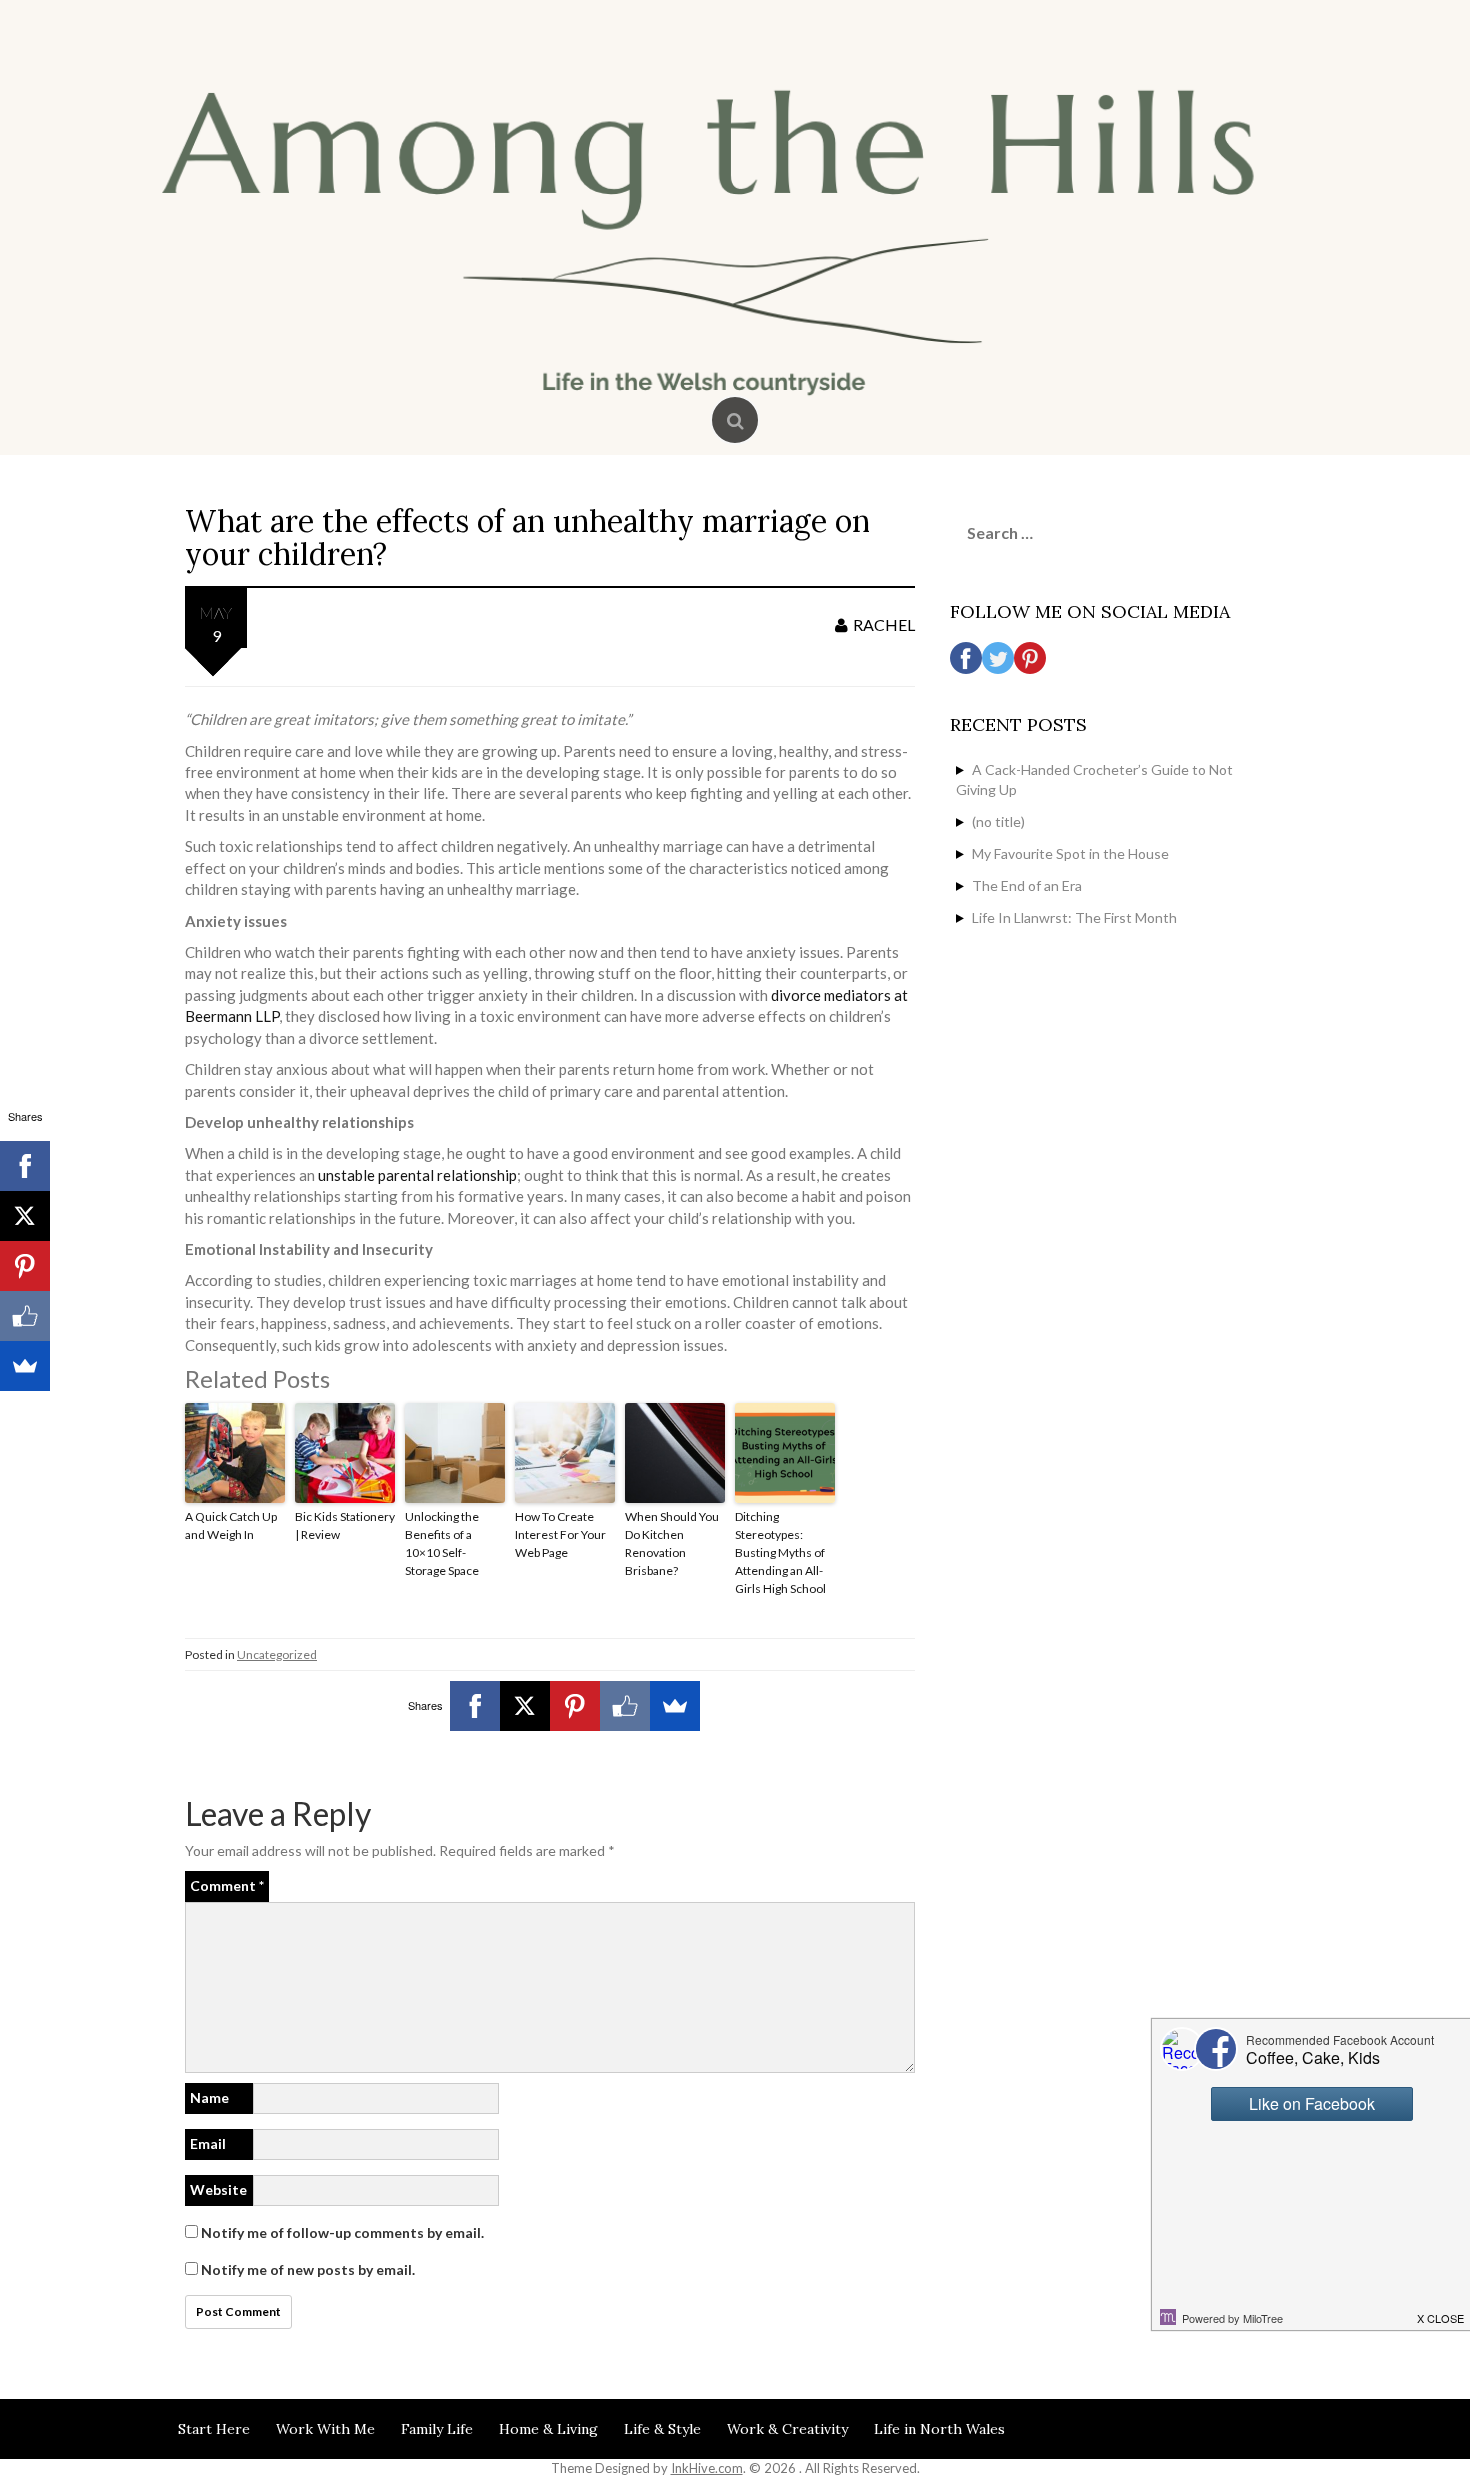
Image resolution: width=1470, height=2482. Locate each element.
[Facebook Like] (625, 1706)
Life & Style (662, 2429)
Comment (227, 1885)
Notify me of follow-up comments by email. (342, 2232)
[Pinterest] (575, 1706)
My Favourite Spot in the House (1070, 853)
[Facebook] (475, 1706)
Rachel (884, 624)
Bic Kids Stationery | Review (345, 1525)
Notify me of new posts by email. (308, 2269)
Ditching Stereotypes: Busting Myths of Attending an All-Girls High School (780, 1552)
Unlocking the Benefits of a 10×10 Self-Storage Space (442, 1543)
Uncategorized (277, 1654)
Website (218, 2189)
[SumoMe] (675, 1706)
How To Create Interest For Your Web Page (560, 1534)
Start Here (214, 2429)
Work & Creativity (787, 2429)
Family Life (437, 2429)
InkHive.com (707, 2468)
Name (209, 2097)
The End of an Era (1027, 885)
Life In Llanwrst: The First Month (1074, 917)
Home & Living (548, 2429)
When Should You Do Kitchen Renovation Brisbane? (672, 1543)
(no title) (998, 821)
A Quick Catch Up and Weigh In (231, 1525)
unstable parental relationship (417, 1175)
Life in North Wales (939, 2429)
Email (208, 2143)
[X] (525, 1706)
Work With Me (325, 2429)
